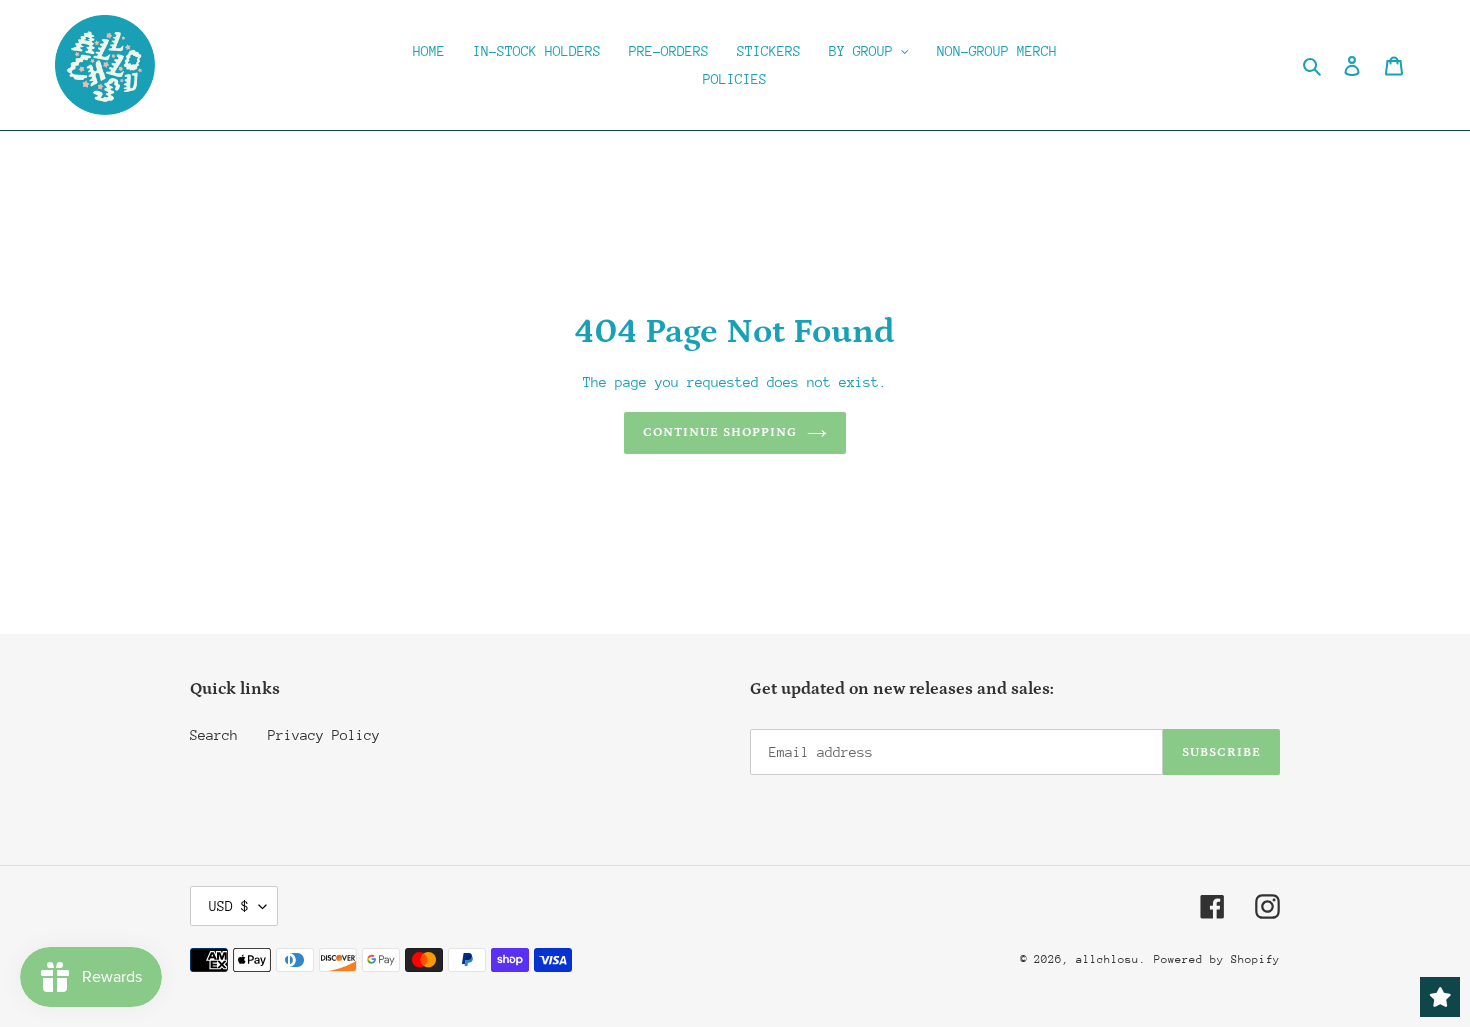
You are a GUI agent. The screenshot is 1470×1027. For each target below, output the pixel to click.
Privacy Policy (324, 735)
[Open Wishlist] (1440, 997)
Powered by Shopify (1217, 959)
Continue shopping (720, 432)
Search (214, 735)
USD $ (229, 906)
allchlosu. (1111, 959)
